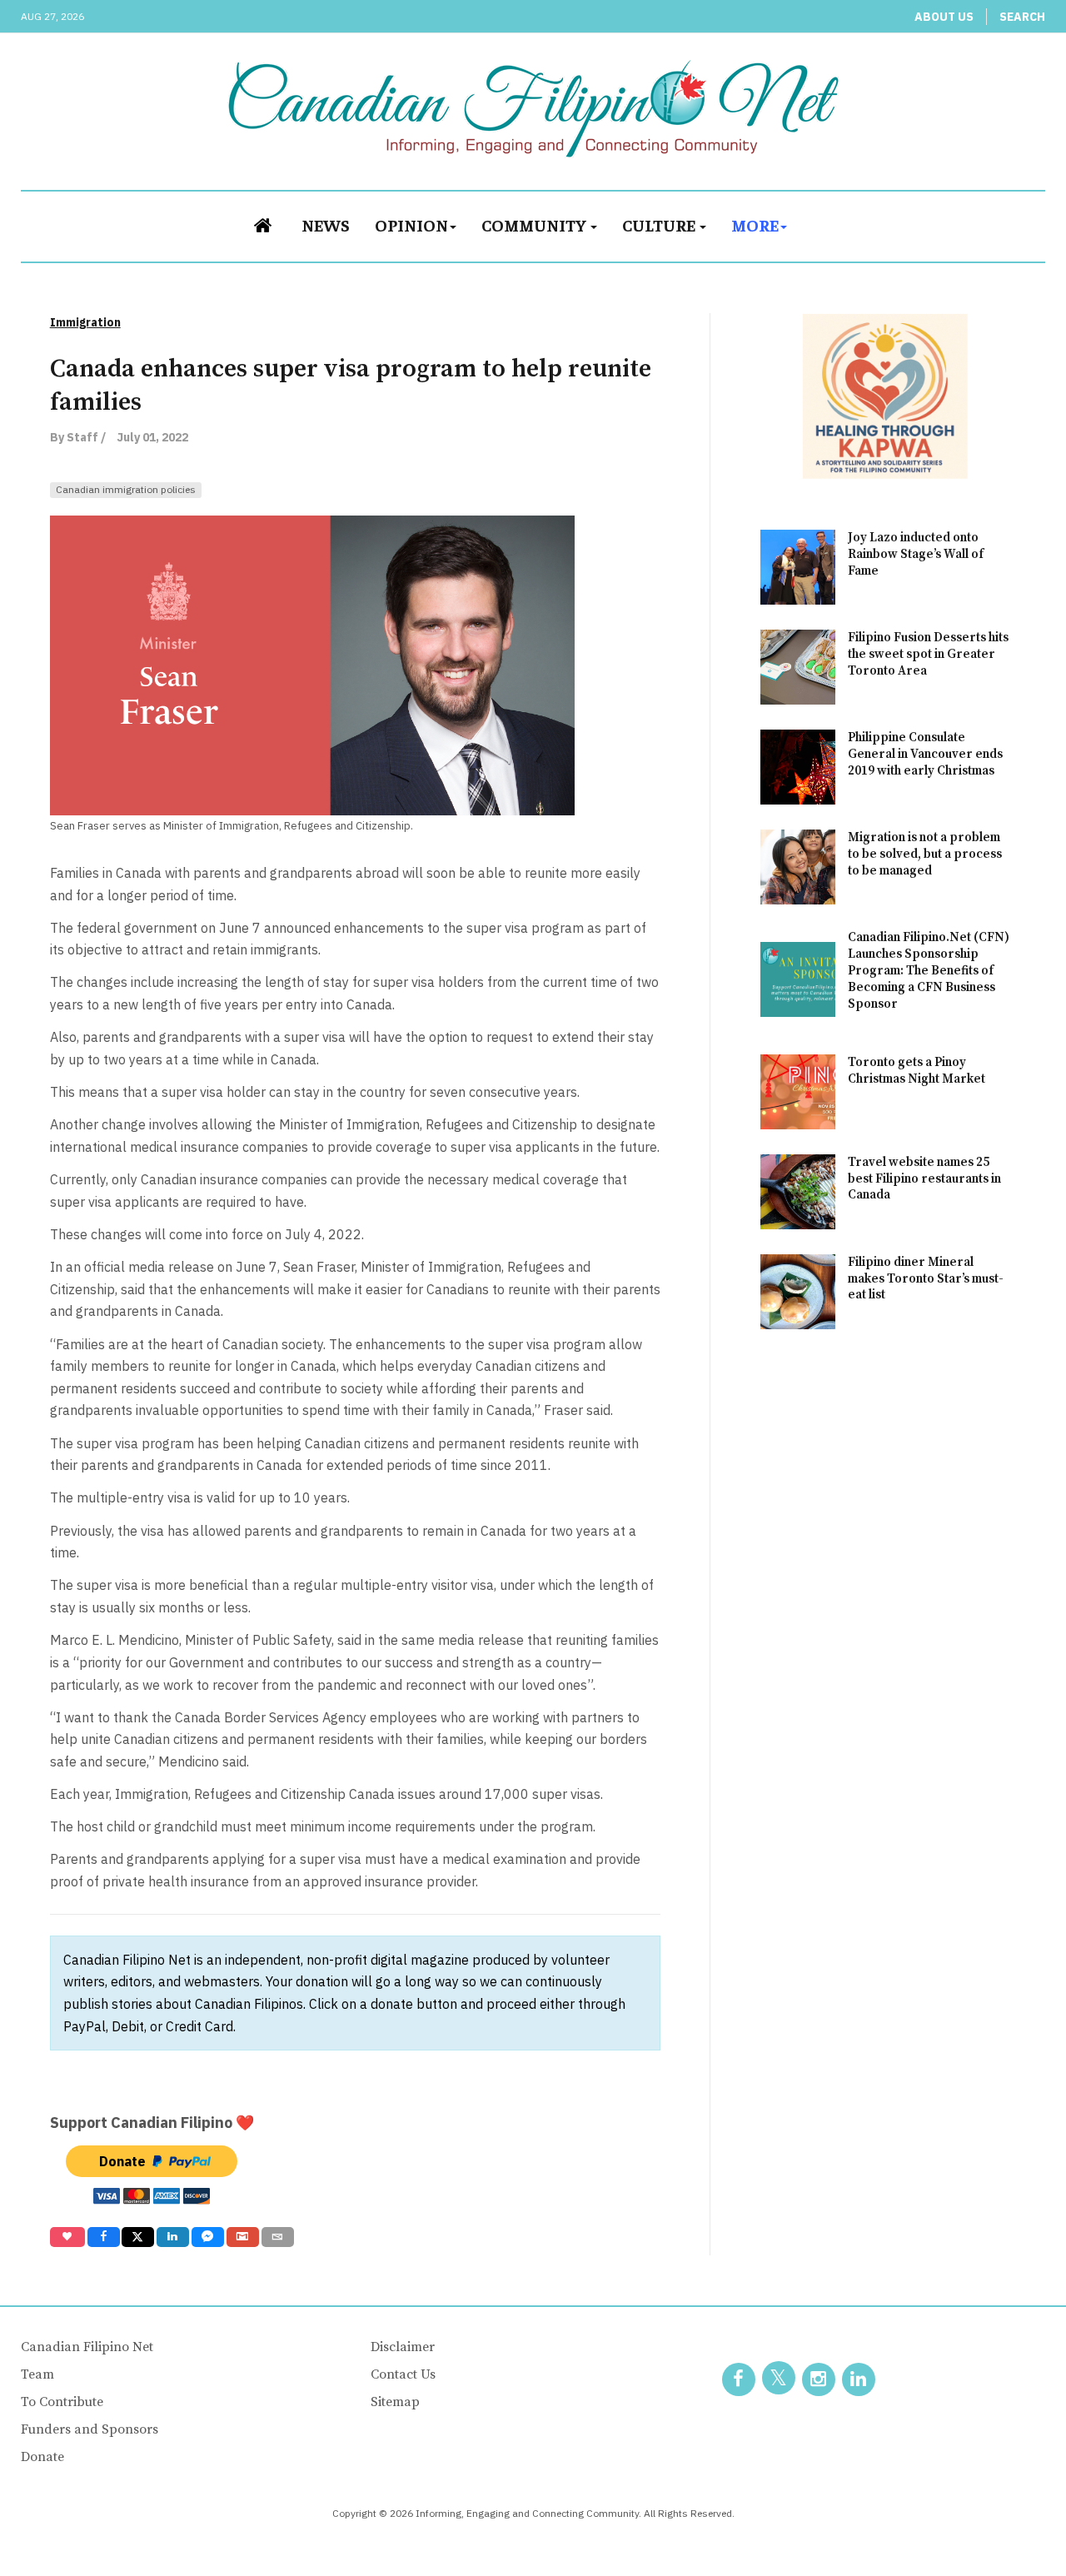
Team (37, 2374)
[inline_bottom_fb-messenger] (208, 2237)
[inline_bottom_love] (67, 2237)
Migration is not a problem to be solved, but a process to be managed (925, 854)
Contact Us (403, 2374)
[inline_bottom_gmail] (243, 2237)
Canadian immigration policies (126, 489)
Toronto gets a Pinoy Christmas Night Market (917, 1071)
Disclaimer (403, 2347)
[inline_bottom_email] (278, 2237)
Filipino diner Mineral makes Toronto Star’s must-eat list (926, 1279)
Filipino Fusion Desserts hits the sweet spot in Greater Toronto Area (928, 654)
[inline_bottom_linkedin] (173, 2237)
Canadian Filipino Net (87, 2347)
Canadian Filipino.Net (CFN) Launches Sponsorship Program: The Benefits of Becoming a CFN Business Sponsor (929, 971)
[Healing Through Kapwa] (885, 395)
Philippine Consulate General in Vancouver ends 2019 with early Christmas (925, 754)
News (326, 224)
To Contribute (62, 2402)
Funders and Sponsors (90, 2429)
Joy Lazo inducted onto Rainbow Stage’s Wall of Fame (916, 554)
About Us (944, 17)
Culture (660, 224)
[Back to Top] (1016, 2526)
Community (535, 224)
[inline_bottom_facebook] (103, 2237)
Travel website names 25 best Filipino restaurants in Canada (924, 1179)
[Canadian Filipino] (533, 108)
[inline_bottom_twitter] (138, 2237)
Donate (42, 2457)
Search (1022, 17)
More (755, 224)
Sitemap (395, 2402)
